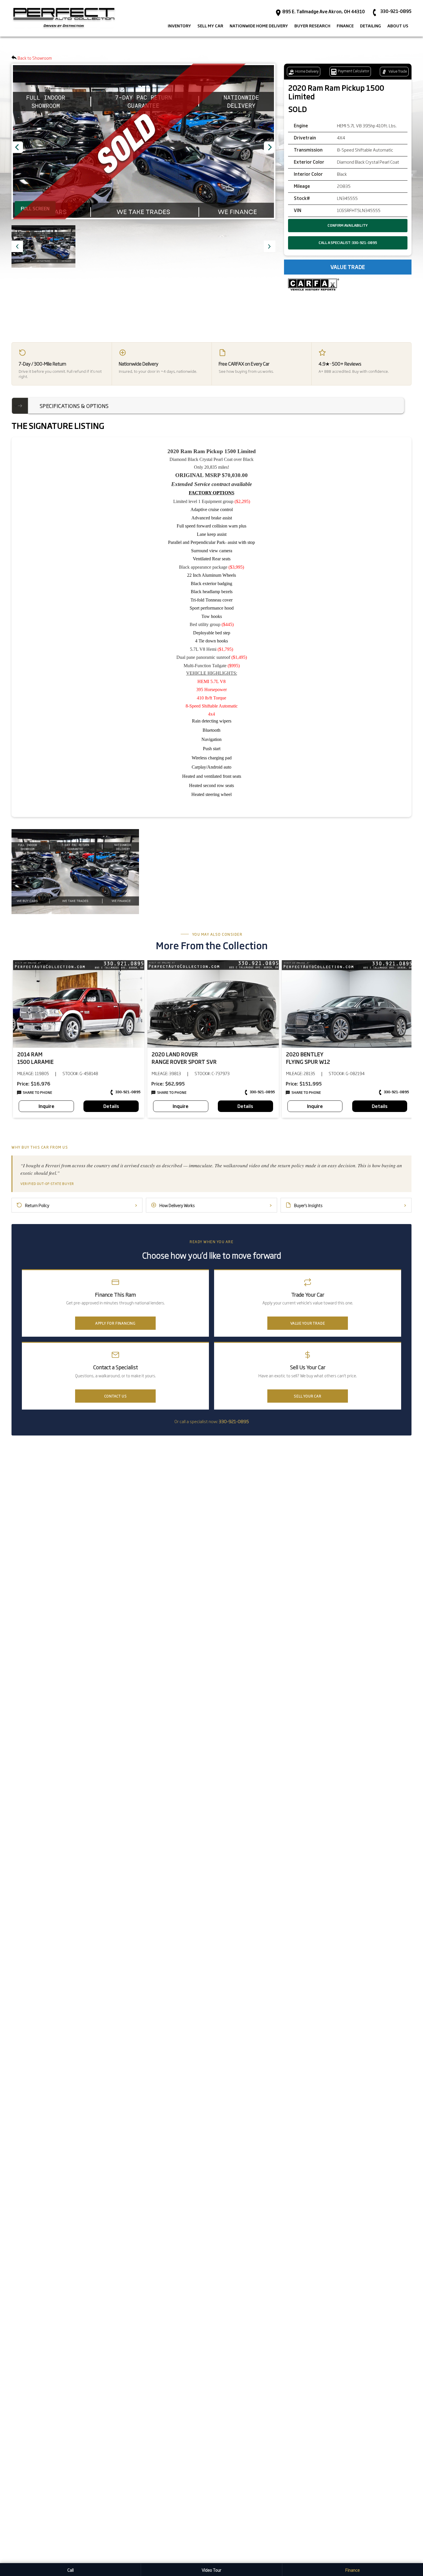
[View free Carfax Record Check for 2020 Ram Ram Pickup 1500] (314, 285)
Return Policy (81, 1205)
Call (70, 2570)
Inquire (46, 1106)
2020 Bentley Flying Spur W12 (308, 1058)
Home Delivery (307, 71)
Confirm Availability (348, 225)
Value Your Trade (308, 1323)
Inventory (179, 26)
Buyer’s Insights (350, 1205)
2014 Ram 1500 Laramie (35, 1058)
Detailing (370, 26)
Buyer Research (312, 26)
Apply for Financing (115, 1323)
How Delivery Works (216, 1205)
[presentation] (270, 147)
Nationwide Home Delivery (259, 26)
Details (111, 1106)
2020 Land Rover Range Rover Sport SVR (184, 1058)
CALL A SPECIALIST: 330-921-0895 (348, 243)
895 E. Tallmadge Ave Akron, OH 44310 (323, 12)
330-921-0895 (128, 1092)
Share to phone (37, 1093)
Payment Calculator (353, 71)
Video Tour (211, 2570)
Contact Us (116, 1396)
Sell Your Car (307, 1396)
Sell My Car (210, 26)
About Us (398, 26)
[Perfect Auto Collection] (64, 18)
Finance (352, 2570)
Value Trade (397, 71)
